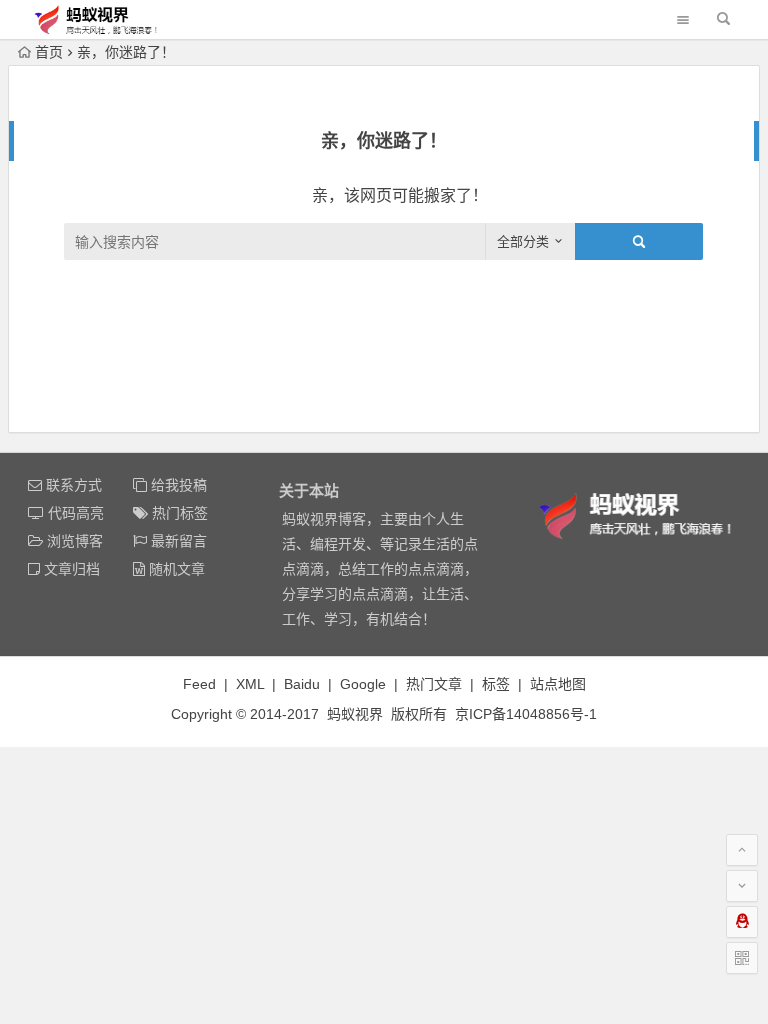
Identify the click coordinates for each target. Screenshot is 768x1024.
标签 (496, 684)
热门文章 (434, 684)
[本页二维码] (742, 958)
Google (363, 684)
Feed (199, 684)
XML (250, 684)
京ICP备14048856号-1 (526, 714)
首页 (49, 52)
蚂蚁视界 (355, 714)
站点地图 (558, 684)
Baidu (302, 684)
